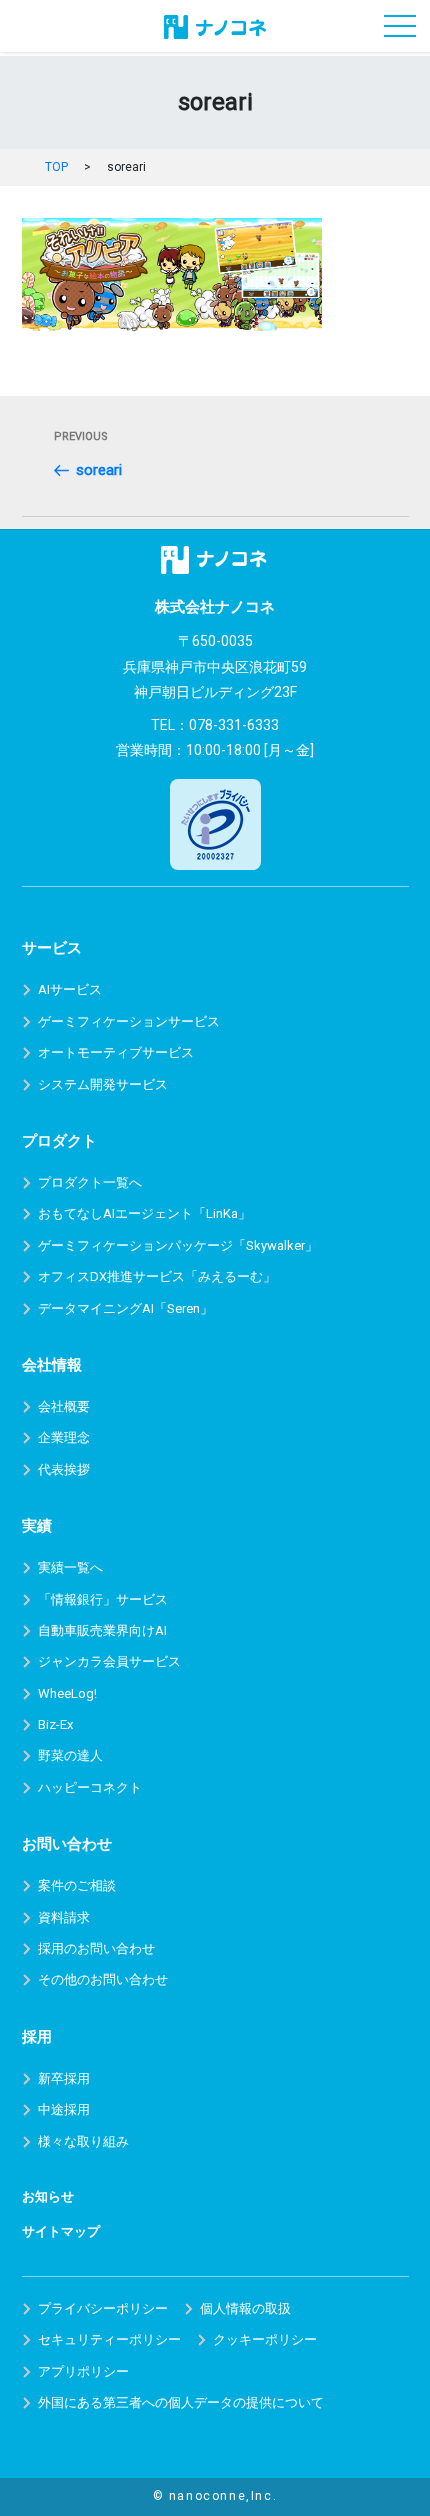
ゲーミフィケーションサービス (129, 1021)
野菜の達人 (70, 1755)
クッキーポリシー (265, 2339)
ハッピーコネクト (90, 1787)
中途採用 (64, 2109)
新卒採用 (64, 2078)
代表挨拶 (64, 1469)
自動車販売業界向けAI (102, 1630)
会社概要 (64, 1406)
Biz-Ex (55, 1724)
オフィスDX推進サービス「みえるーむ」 (157, 1276)
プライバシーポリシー (103, 2308)
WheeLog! (67, 1693)
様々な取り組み (83, 2141)
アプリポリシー (83, 2371)
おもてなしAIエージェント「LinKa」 (144, 1213)
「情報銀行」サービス (103, 1599)
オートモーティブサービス (116, 1052)
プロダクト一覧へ (90, 1182)
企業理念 (64, 1437)
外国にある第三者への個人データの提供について (181, 2402)
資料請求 (64, 1917)
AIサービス (70, 989)
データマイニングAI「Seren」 (125, 1308)
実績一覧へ (70, 1567)
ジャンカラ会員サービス (109, 1661)
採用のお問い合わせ (96, 1948)
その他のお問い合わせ (103, 1979)
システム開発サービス (103, 1084)
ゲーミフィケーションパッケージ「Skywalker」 (178, 1245)
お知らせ (48, 2196)
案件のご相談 (77, 1885)
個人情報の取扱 (245, 2308)
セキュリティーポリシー (109, 2339)
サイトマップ (61, 2231)
